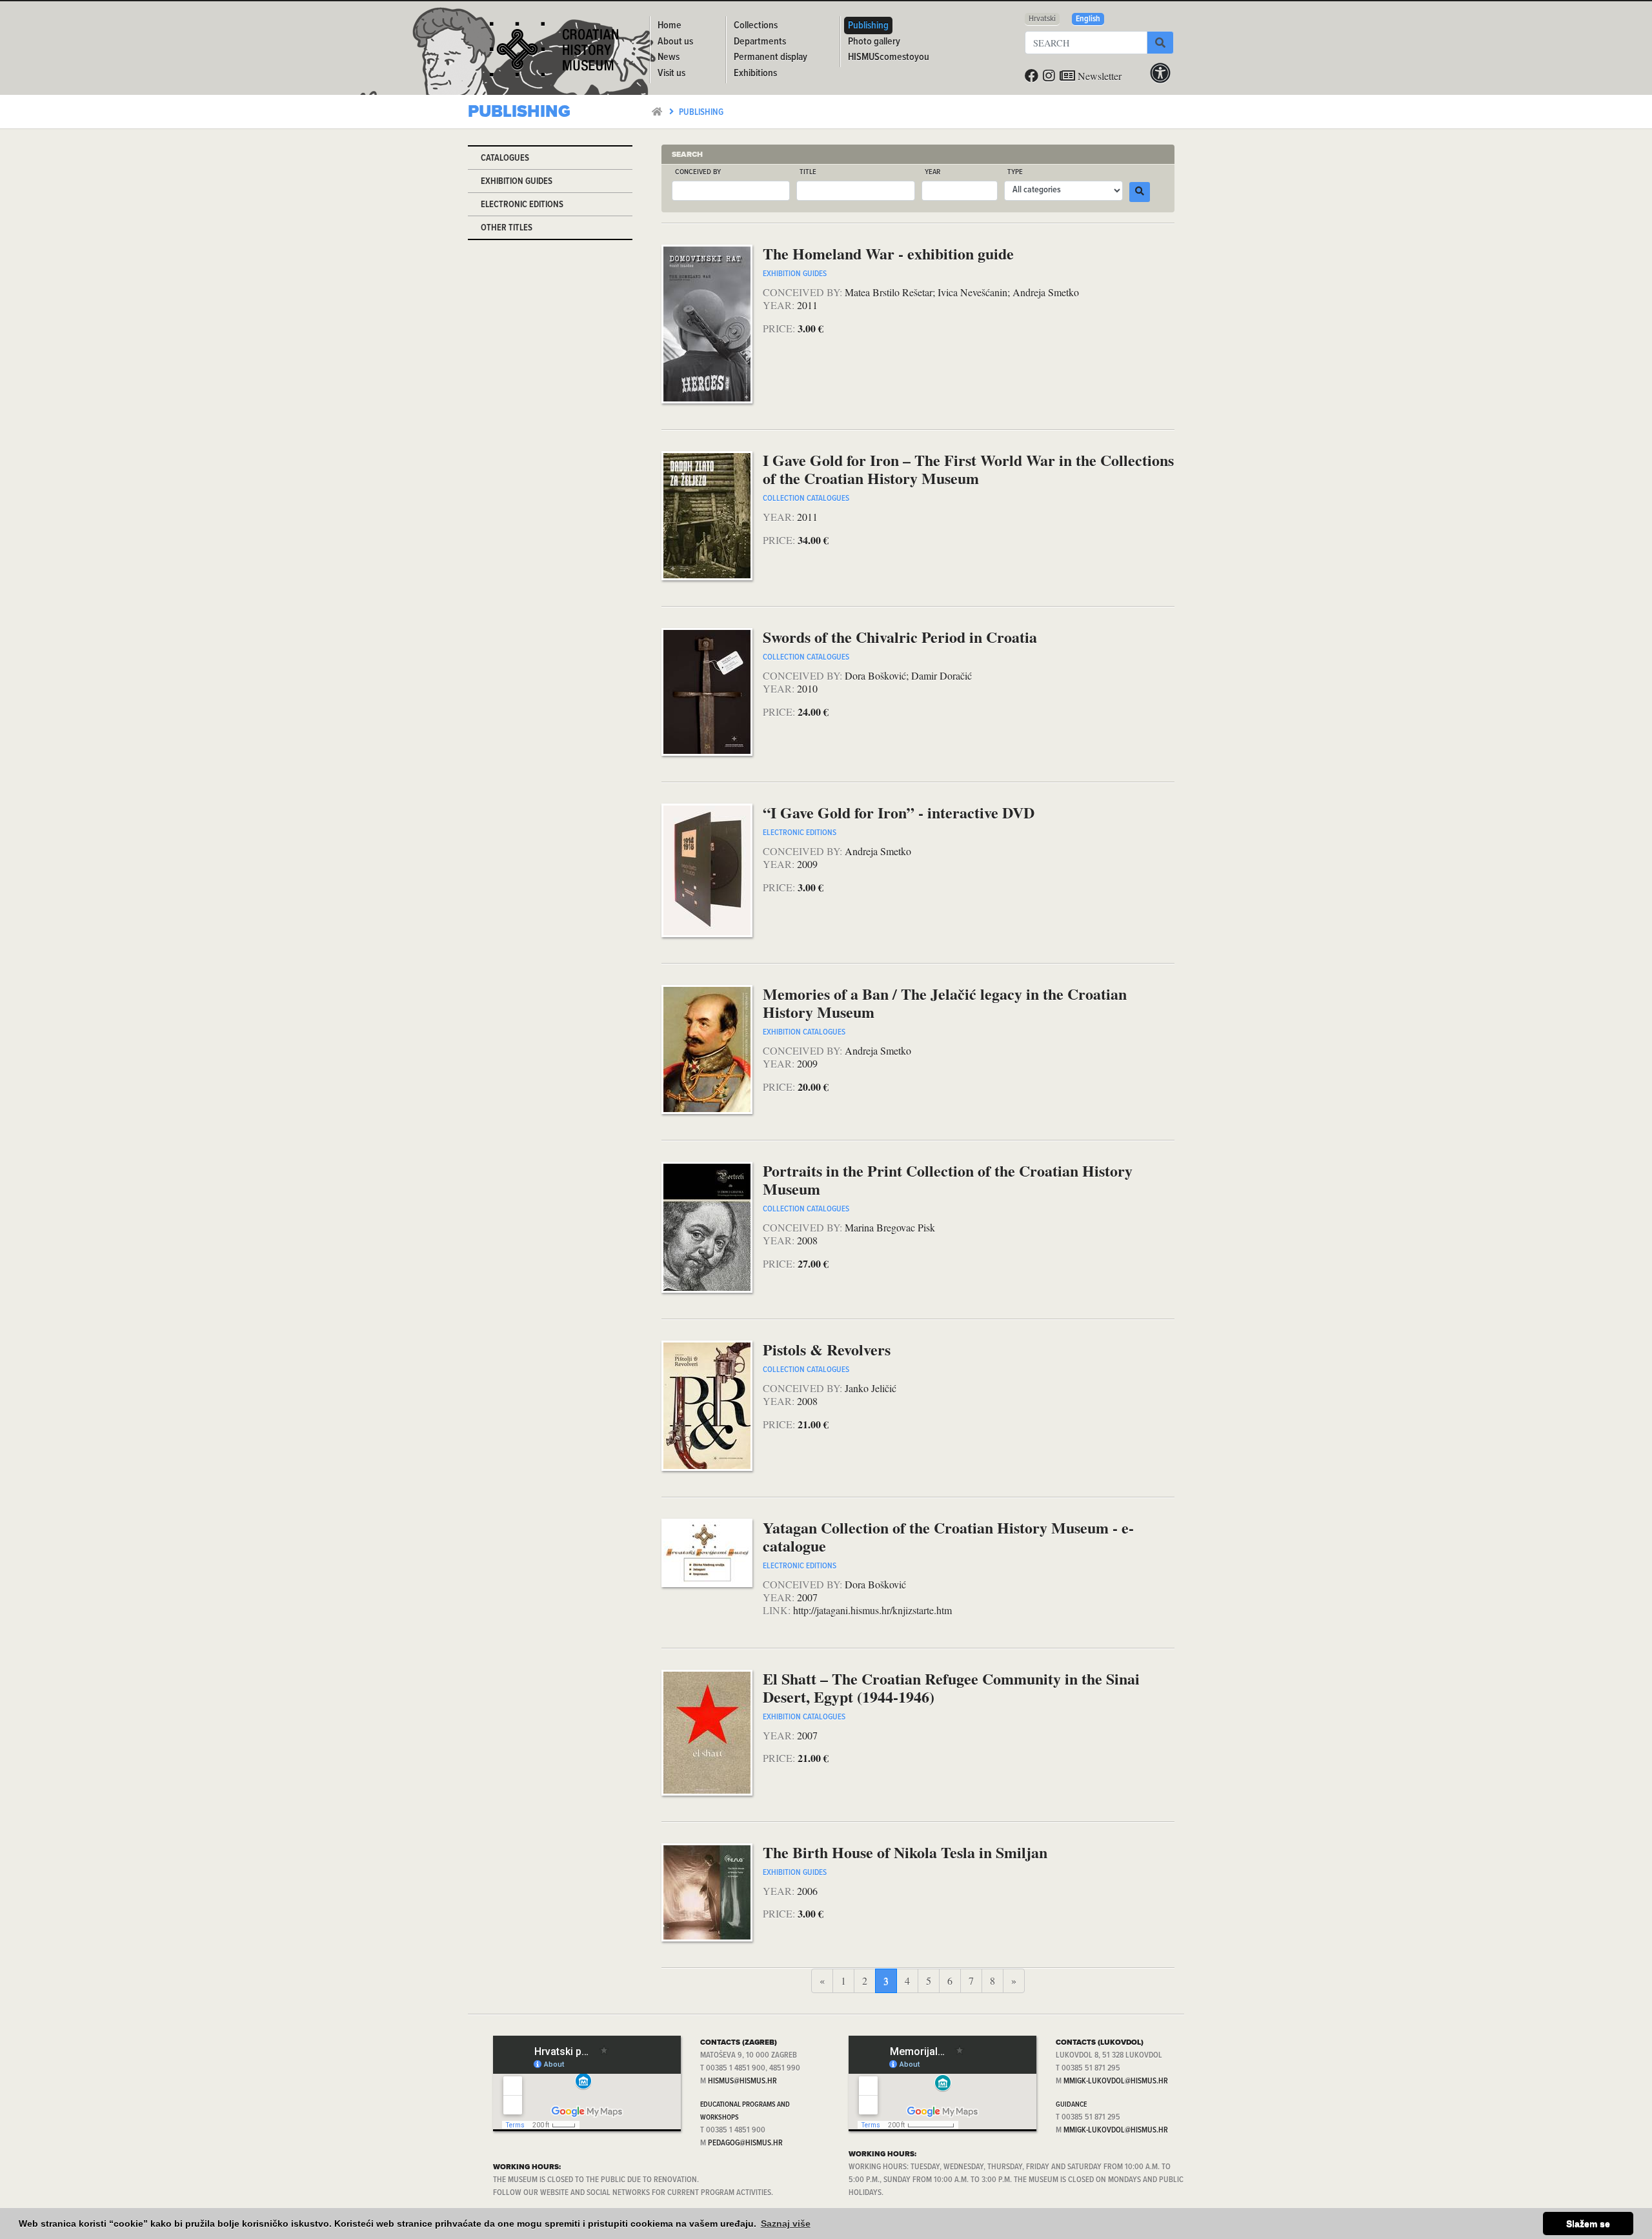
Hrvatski (1042, 19)
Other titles (507, 228)
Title (808, 173)
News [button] (669, 57)
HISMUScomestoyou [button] (889, 57)
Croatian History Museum (556, 54)
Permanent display (771, 57)
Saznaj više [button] (786, 2224)
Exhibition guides (517, 182)
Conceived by (698, 173)
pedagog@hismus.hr (745, 2143)
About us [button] (675, 42)
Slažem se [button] (1588, 2224)
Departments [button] (760, 42)
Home (670, 25)
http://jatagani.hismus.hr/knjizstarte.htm (872, 1610)
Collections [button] (756, 25)
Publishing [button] (868, 25)
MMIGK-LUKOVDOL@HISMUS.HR (1116, 2081)
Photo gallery (874, 42)
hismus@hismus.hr (742, 2081)
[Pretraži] (1160, 43)
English (1088, 19)
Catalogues (505, 158)
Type (1015, 173)
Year (932, 173)
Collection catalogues (806, 499)
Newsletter (1098, 76)
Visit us (671, 73)
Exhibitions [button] (755, 73)
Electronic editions (522, 205)
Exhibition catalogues (804, 1032)
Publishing (701, 113)
